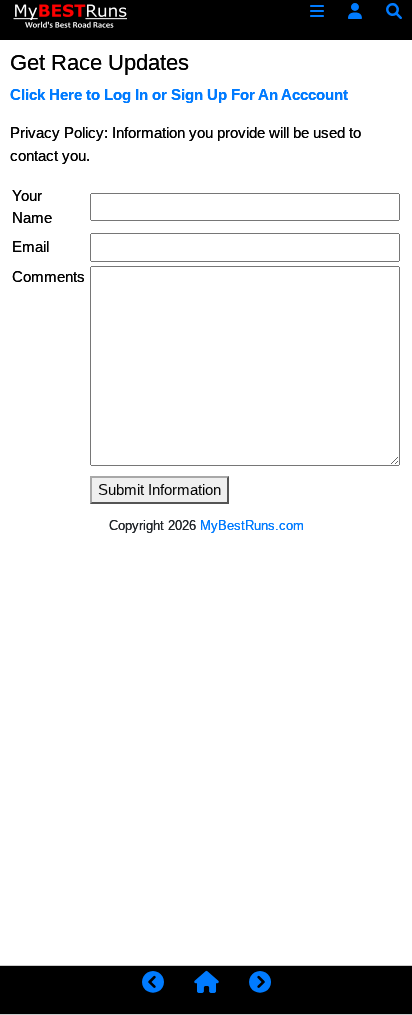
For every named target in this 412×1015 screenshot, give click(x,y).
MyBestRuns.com (252, 525)
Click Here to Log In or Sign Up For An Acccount (179, 95)
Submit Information (159, 490)
